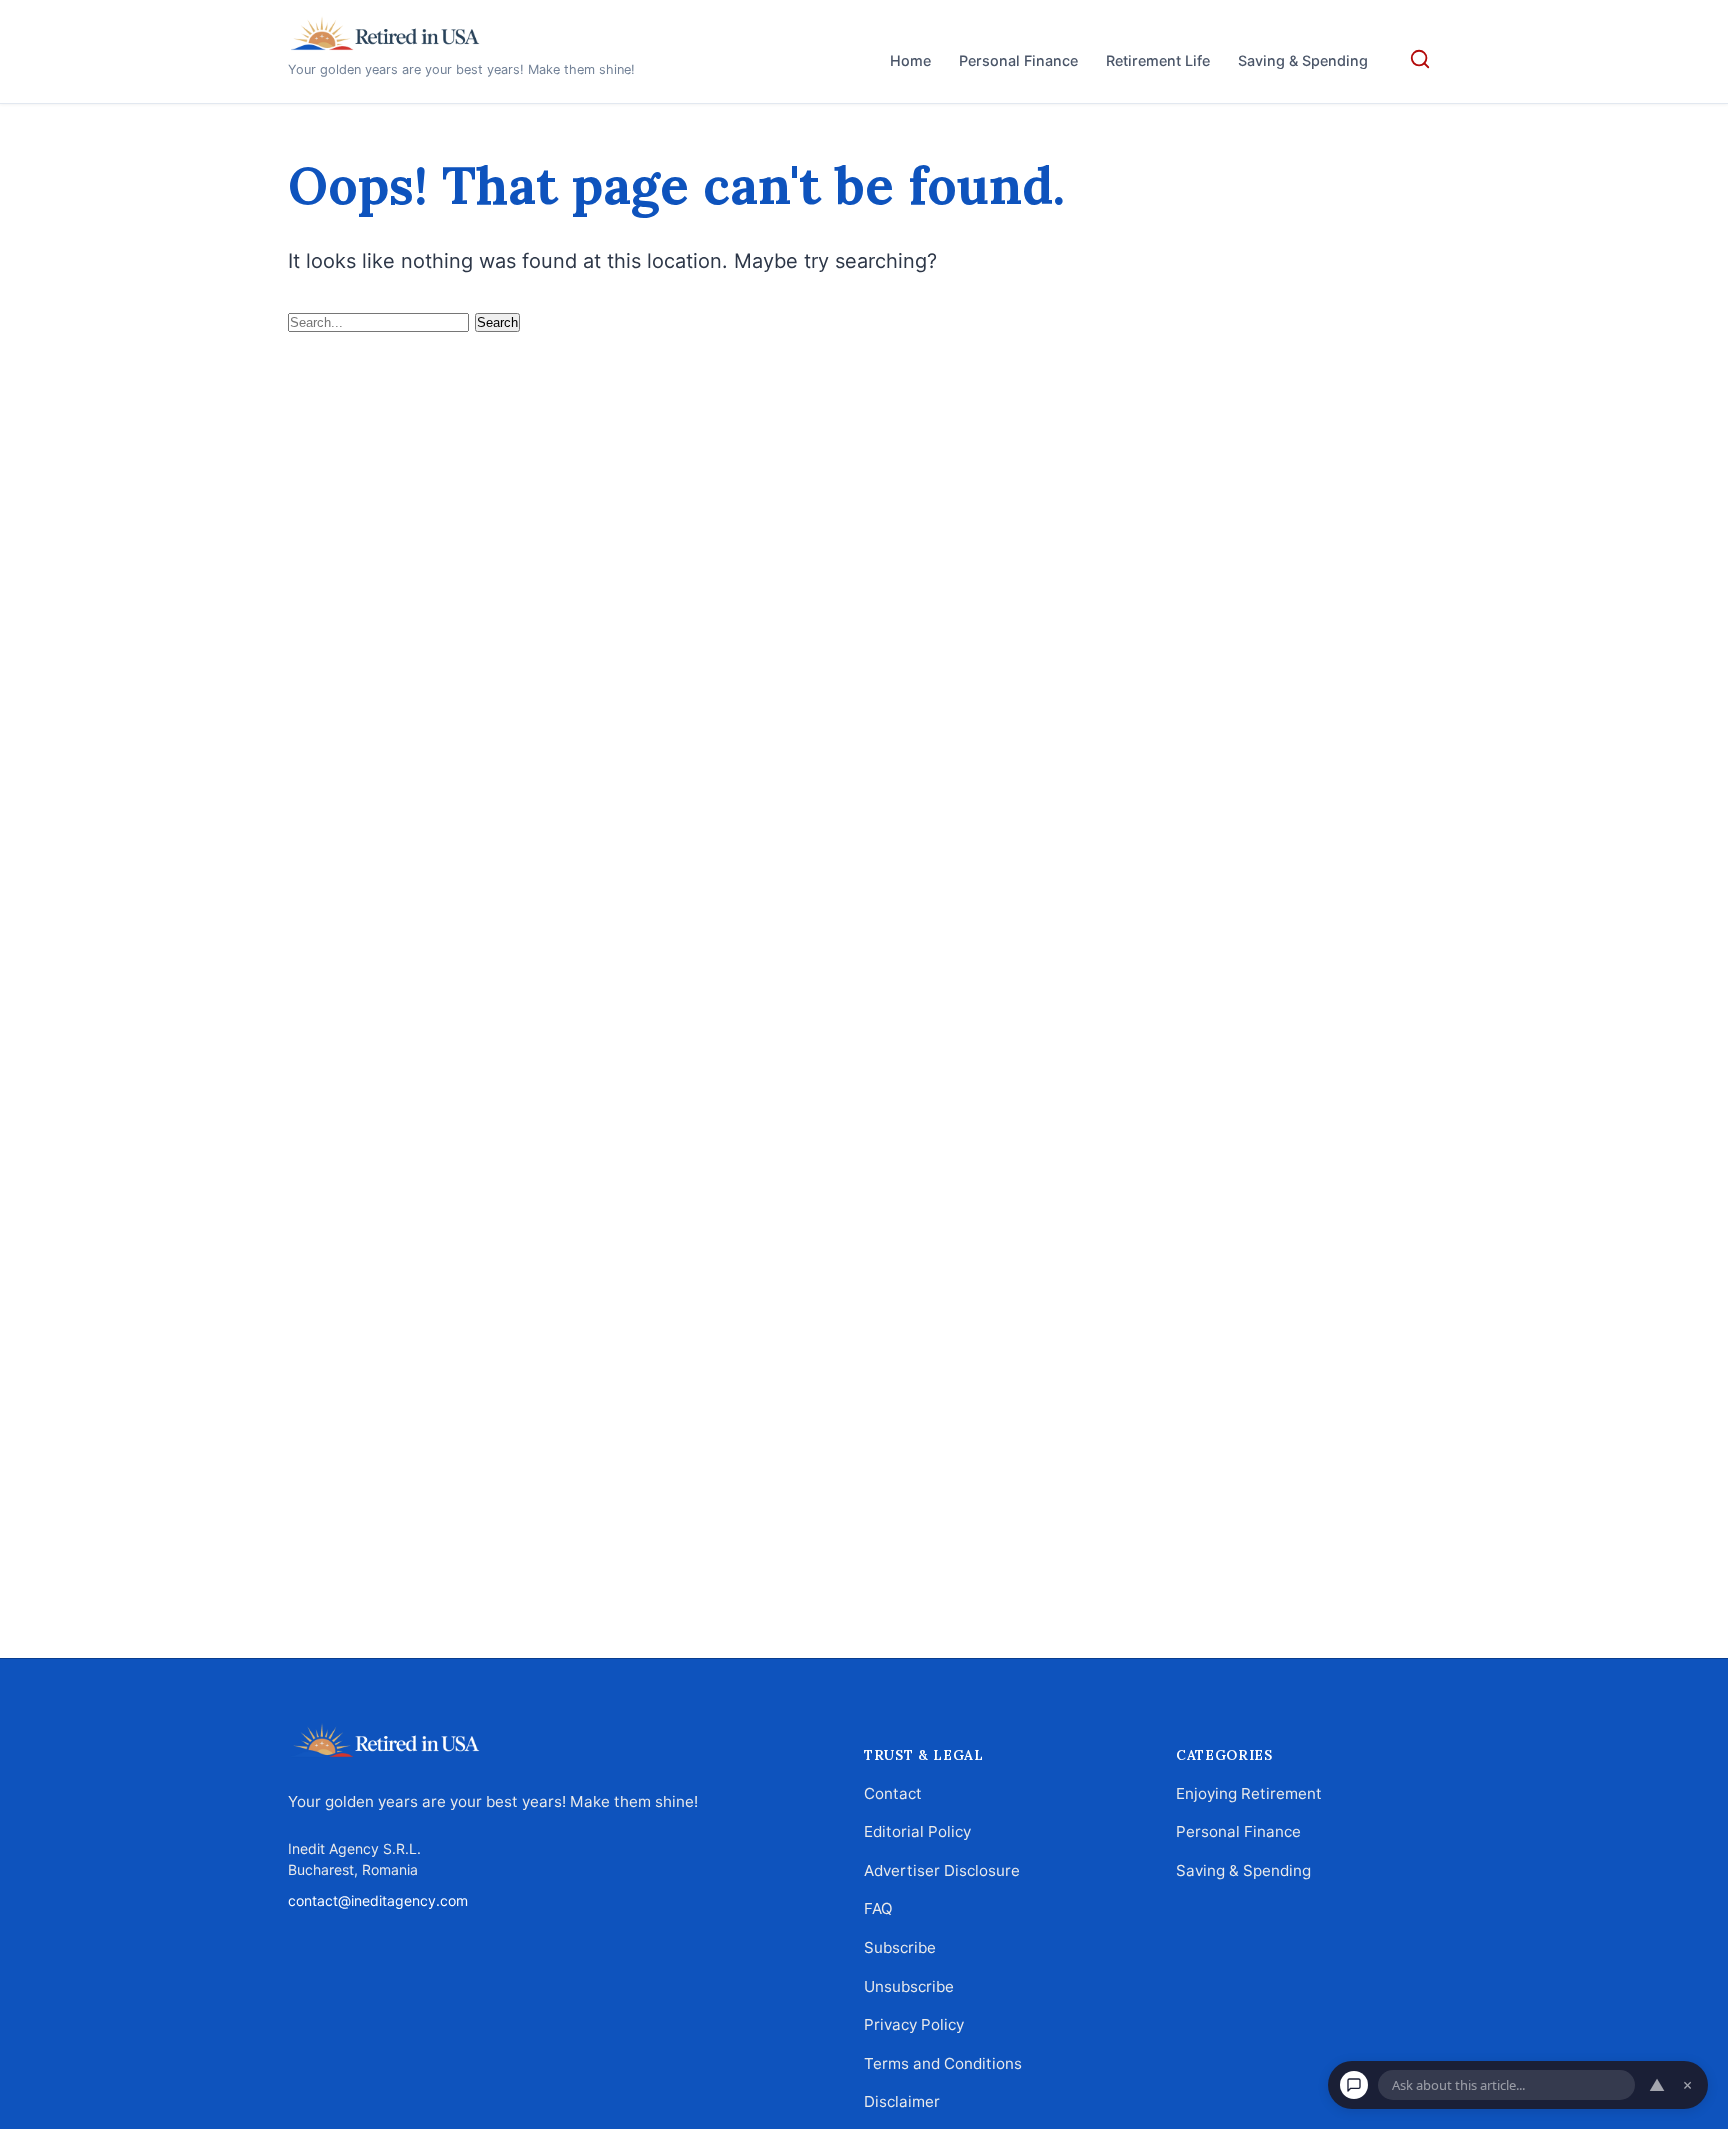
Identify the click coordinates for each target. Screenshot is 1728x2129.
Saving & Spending (1303, 60)
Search (497, 322)
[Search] (1420, 59)
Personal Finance (1018, 60)
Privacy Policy (914, 2024)
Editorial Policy (917, 1832)
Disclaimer (902, 2102)
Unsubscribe (909, 1986)
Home (910, 60)
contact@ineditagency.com (378, 1900)
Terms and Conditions (943, 2063)
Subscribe (900, 1947)
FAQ (878, 1909)
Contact (893, 1793)
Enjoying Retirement (1249, 1793)
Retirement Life (1158, 60)
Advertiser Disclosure (942, 1870)
